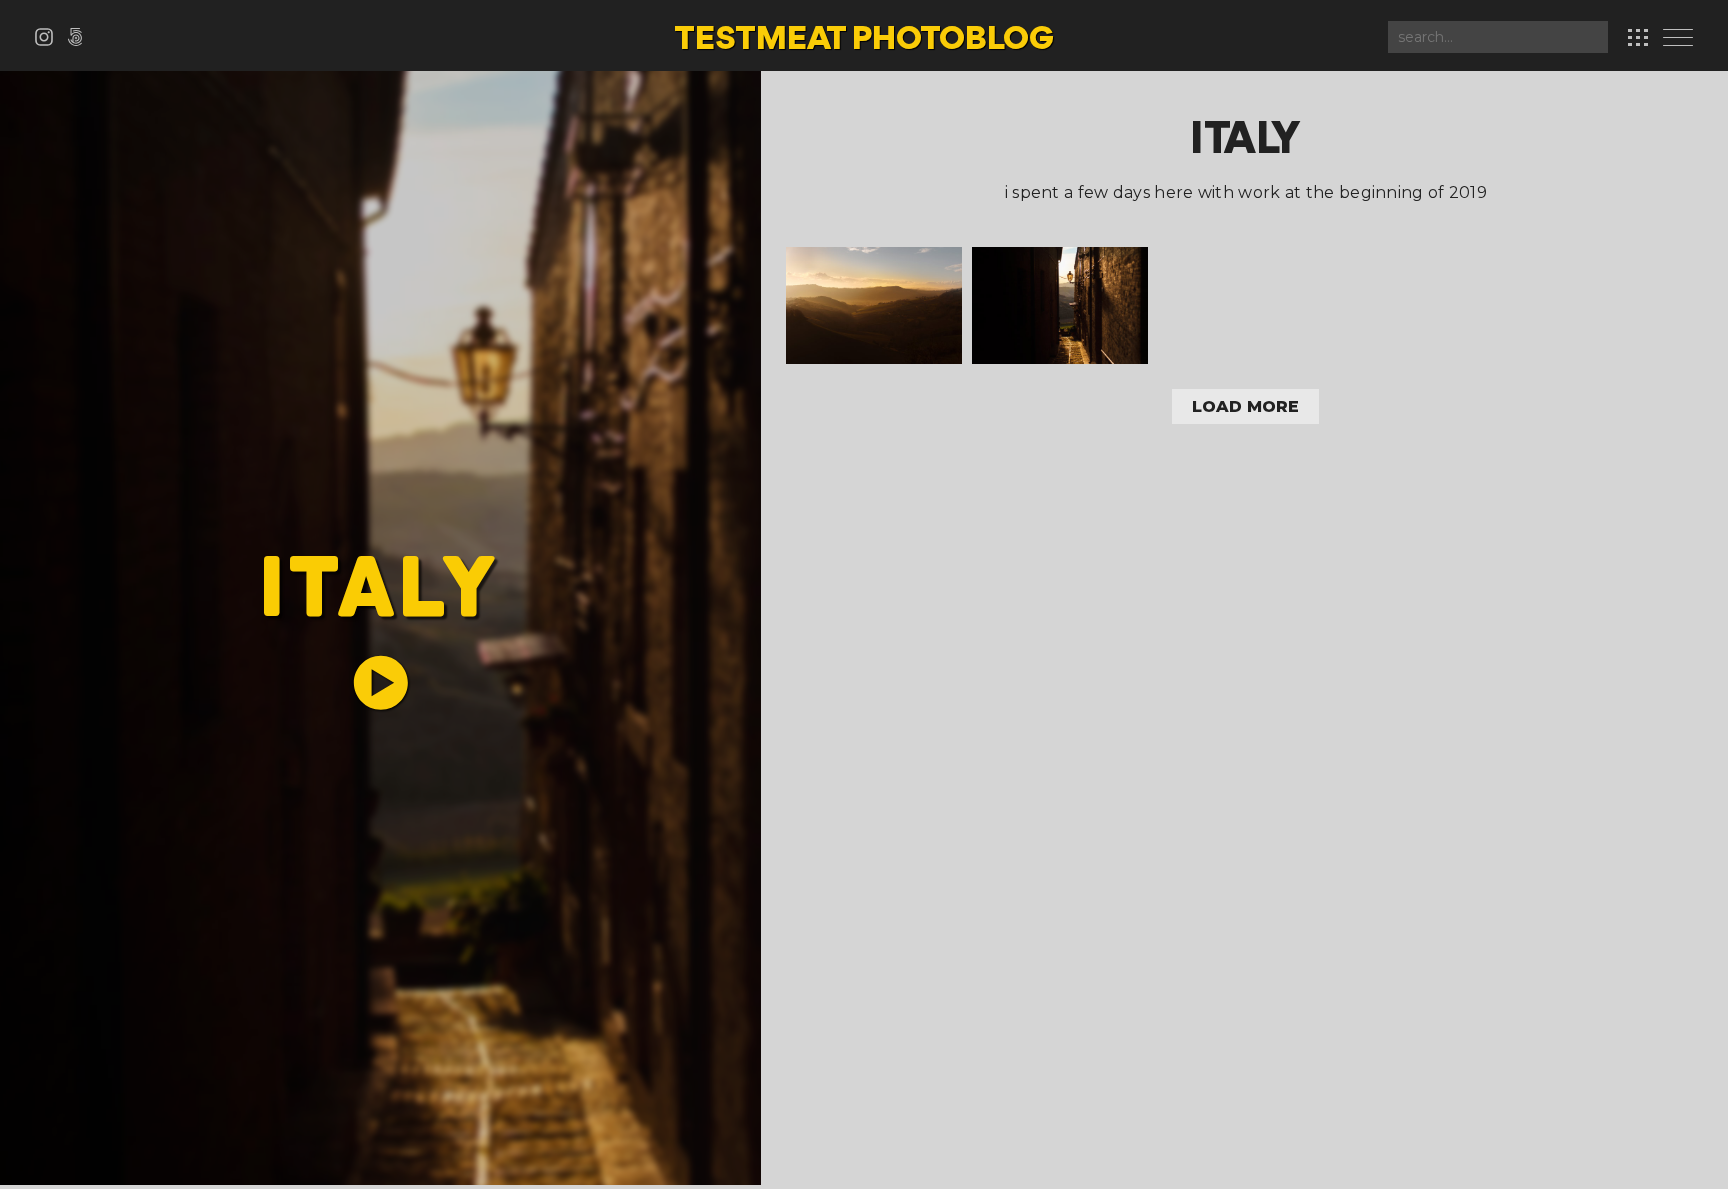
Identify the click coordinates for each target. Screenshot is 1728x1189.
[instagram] (50, 40)
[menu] (1683, 39)
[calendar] (1638, 37)
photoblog (864, 40)
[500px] (79, 40)
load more (1245, 406)
